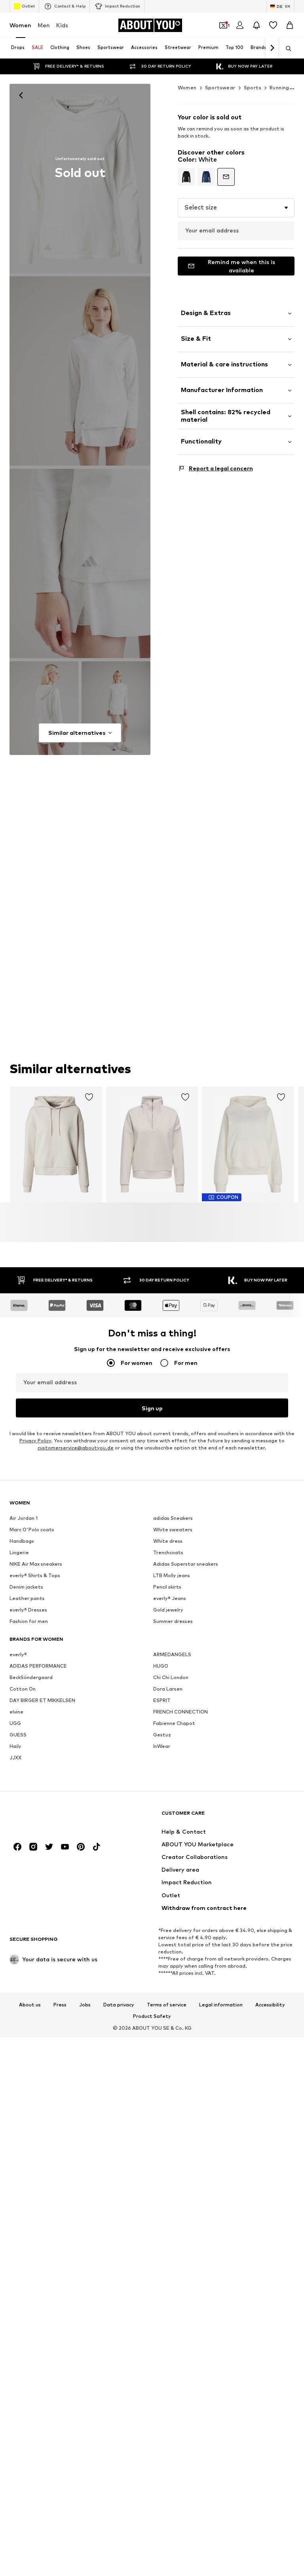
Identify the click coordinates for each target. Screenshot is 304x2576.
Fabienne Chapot (174, 1723)
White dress (168, 1541)
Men (44, 25)
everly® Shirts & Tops (35, 1575)
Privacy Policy (35, 1441)
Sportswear (220, 88)
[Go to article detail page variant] (186, 177)
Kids (62, 25)
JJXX (15, 1758)
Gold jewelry (168, 1610)
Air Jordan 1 (24, 1518)
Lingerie (19, 1552)
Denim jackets (26, 1587)
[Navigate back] (21, 95)
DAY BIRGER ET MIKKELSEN (42, 1700)
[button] (236, 208)
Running (279, 88)
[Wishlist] (273, 25)
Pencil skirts (167, 1587)
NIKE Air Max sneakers (36, 1564)
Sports (253, 88)
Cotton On (23, 1689)
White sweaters (173, 1530)
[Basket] (290, 25)
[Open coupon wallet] (223, 25)
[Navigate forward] (272, 48)
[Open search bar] (286, 49)
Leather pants (27, 1598)
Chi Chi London (171, 1677)
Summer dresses (173, 1621)
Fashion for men (29, 1621)
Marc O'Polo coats (32, 1530)
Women (20, 25)
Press (60, 2004)
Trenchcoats (168, 1552)
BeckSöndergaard (31, 1677)
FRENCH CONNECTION (180, 1712)
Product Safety (152, 2016)
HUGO (161, 1666)
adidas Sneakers (173, 1518)
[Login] (240, 25)
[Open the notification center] (256, 25)
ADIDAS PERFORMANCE (38, 1666)
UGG (15, 1723)
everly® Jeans (170, 1598)
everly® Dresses (28, 1610)
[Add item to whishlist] (89, 1097)
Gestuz (162, 1735)
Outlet (28, 6)
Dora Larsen (168, 1689)
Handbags (22, 1541)
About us (30, 2004)
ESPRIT (162, 1700)
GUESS (18, 1735)
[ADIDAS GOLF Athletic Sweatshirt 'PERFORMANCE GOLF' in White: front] (80, 178)
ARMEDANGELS (172, 1654)
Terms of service (167, 2004)
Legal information (221, 2004)
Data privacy (119, 2004)
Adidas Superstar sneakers (186, 1564)
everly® (18, 1654)
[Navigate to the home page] (53, 1816)
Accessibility (270, 2004)
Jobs (85, 2004)
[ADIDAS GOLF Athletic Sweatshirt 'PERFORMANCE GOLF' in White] (80, 563)
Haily (15, 1746)
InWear (162, 1746)
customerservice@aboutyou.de (76, 1448)
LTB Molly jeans (172, 1575)
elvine (16, 1712)
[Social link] (17, 1847)
